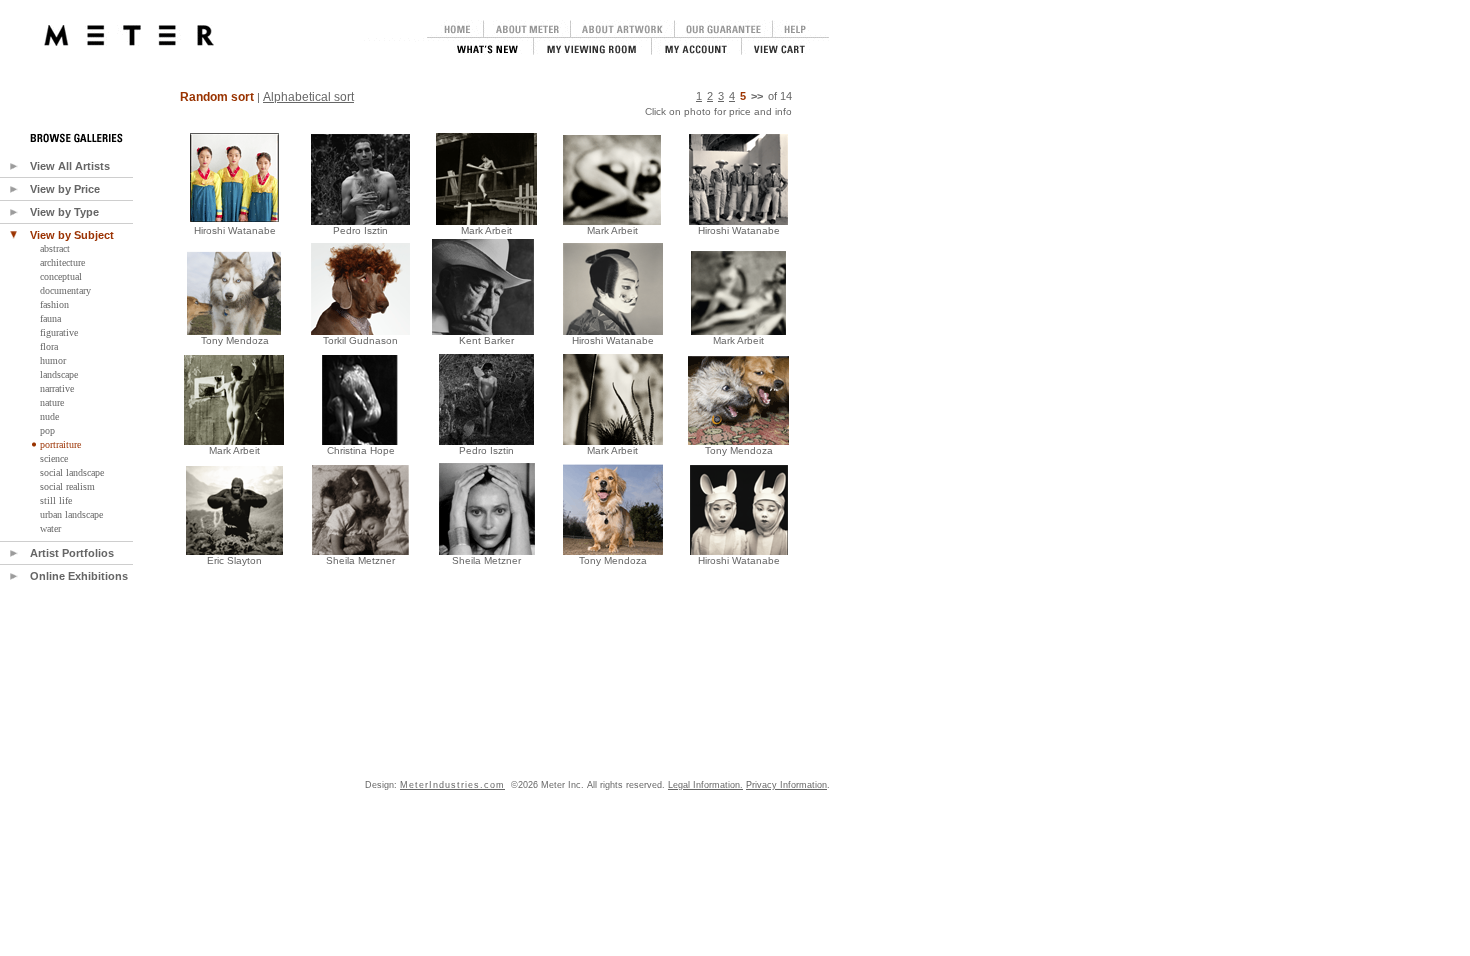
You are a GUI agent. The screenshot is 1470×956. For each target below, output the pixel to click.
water (50, 528)
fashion (54, 304)
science (54, 458)
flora (49, 346)
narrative (57, 388)
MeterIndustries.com (452, 785)
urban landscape (71, 514)
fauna (50, 318)
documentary (65, 290)
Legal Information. (705, 785)
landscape (59, 374)
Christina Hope (361, 450)
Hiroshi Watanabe (235, 230)
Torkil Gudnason (360, 340)
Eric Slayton (234, 560)
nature (52, 402)
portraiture (60, 444)
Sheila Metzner (360, 560)
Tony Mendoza (235, 340)
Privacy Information (786, 785)
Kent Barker (486, 340)
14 (786, 96)
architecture (62, 262)
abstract (55, 248)
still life (56, 500)
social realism (67, 486)
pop (47, 430)
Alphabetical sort (308, 97)
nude (49, 416)
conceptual (61, 276)
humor (53, 360)
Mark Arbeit (234, 450)
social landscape (72, 472)
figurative (59, 332)
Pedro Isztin (360, 230)
